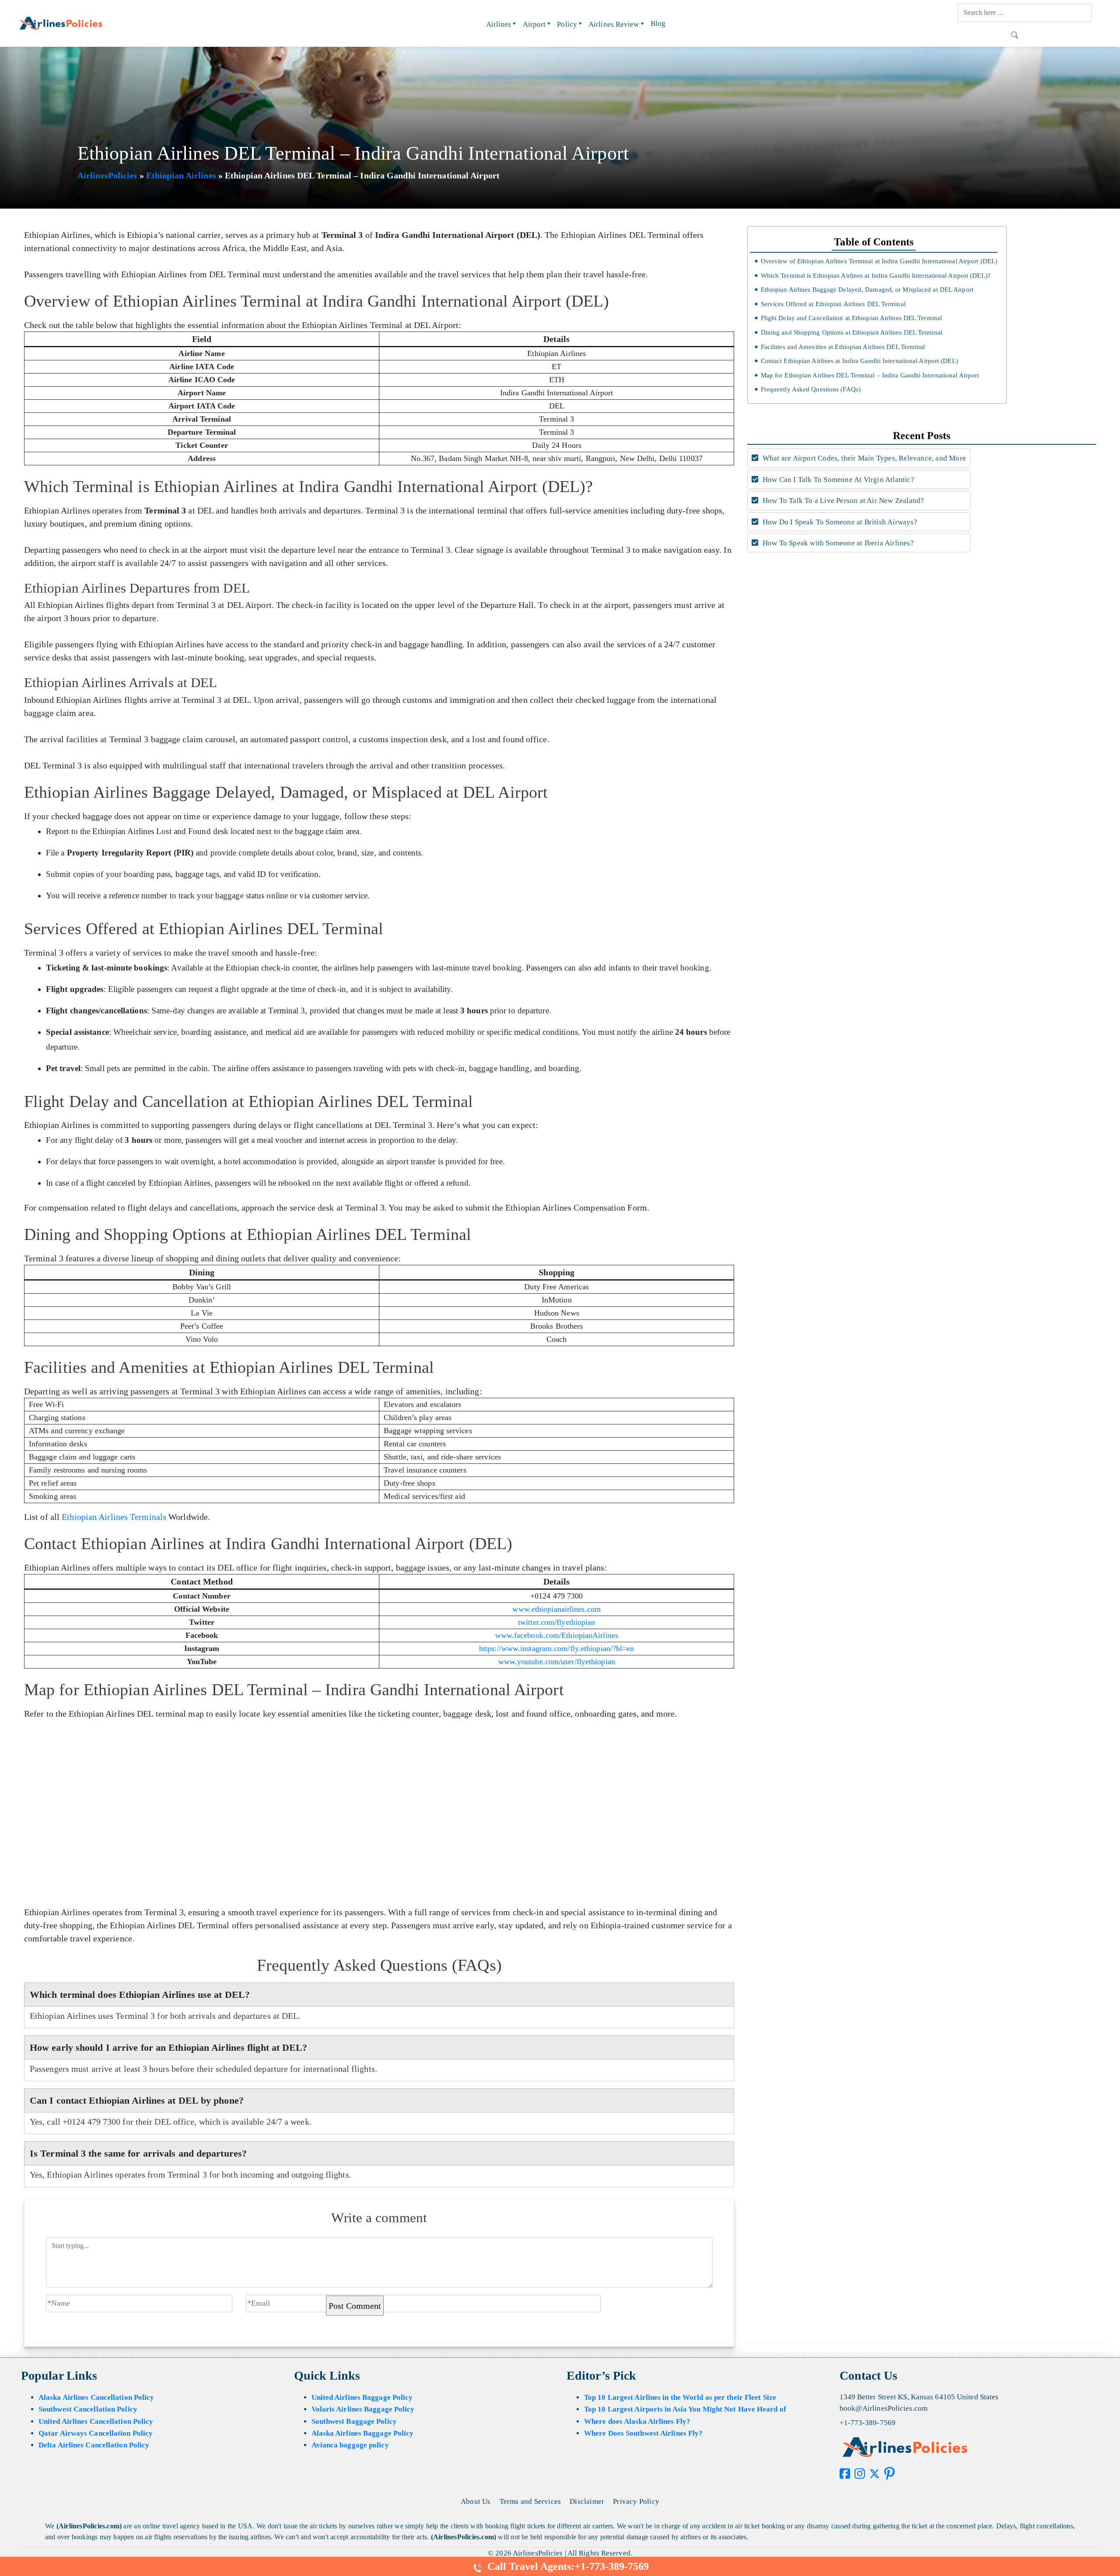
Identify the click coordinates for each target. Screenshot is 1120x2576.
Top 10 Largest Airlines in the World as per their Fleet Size (680, 2397)
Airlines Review (614, 24)
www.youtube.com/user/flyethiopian (557, 1661)
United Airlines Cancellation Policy (96, 2421)
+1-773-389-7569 (868, 2423)
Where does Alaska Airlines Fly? (637, 2421)
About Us (476, 2501)
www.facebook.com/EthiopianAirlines (557, 1635)
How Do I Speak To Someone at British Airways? (839, 522)
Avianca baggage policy (350, 2445)
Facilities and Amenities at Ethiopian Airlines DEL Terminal (843, 347)
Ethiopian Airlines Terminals (114, 1517)
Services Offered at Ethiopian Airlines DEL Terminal (833, 304)
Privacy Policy (636, 2501)
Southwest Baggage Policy (354, 2421)
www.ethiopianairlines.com (556, 1609)
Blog (658, 23)
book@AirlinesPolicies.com (884, 2408)
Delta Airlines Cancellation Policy (94, 2445)
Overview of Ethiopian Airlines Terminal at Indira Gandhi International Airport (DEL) (879, 261)
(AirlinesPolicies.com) (89, 2526)
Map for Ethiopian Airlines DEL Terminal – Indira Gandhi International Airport (870, 375)
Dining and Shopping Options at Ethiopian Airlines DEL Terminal (852, 332)
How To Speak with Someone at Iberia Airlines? (837, 543)
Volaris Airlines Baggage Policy (363, 2409)
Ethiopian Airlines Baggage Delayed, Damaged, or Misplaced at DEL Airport (867, 290)
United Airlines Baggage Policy (362, 2397)
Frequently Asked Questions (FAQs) (811, 389)
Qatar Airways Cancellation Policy (96, 2433)
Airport (534, 24)
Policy (567, 24)
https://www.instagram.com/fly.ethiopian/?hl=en (557, 1648)
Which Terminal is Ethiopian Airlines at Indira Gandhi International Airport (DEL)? (876, 276)
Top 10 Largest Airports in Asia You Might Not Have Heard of (685, 2409)
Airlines (499, 24)
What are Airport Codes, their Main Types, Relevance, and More (863, 458)
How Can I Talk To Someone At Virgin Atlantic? (838, 480)
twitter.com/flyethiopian (556, 1622)
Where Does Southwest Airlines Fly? (643, 2433)
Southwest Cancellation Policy (88, 2409)
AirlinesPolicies (107, 175)
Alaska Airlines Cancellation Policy (96, 2397)
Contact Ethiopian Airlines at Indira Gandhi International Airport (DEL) (859, 361)
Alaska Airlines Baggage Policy (363, 2433)
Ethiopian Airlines (181, 175)
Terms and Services (530, 2501)
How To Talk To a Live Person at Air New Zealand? (843, 501)
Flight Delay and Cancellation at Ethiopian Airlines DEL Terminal (851, 318)
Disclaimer (587, 2501)
